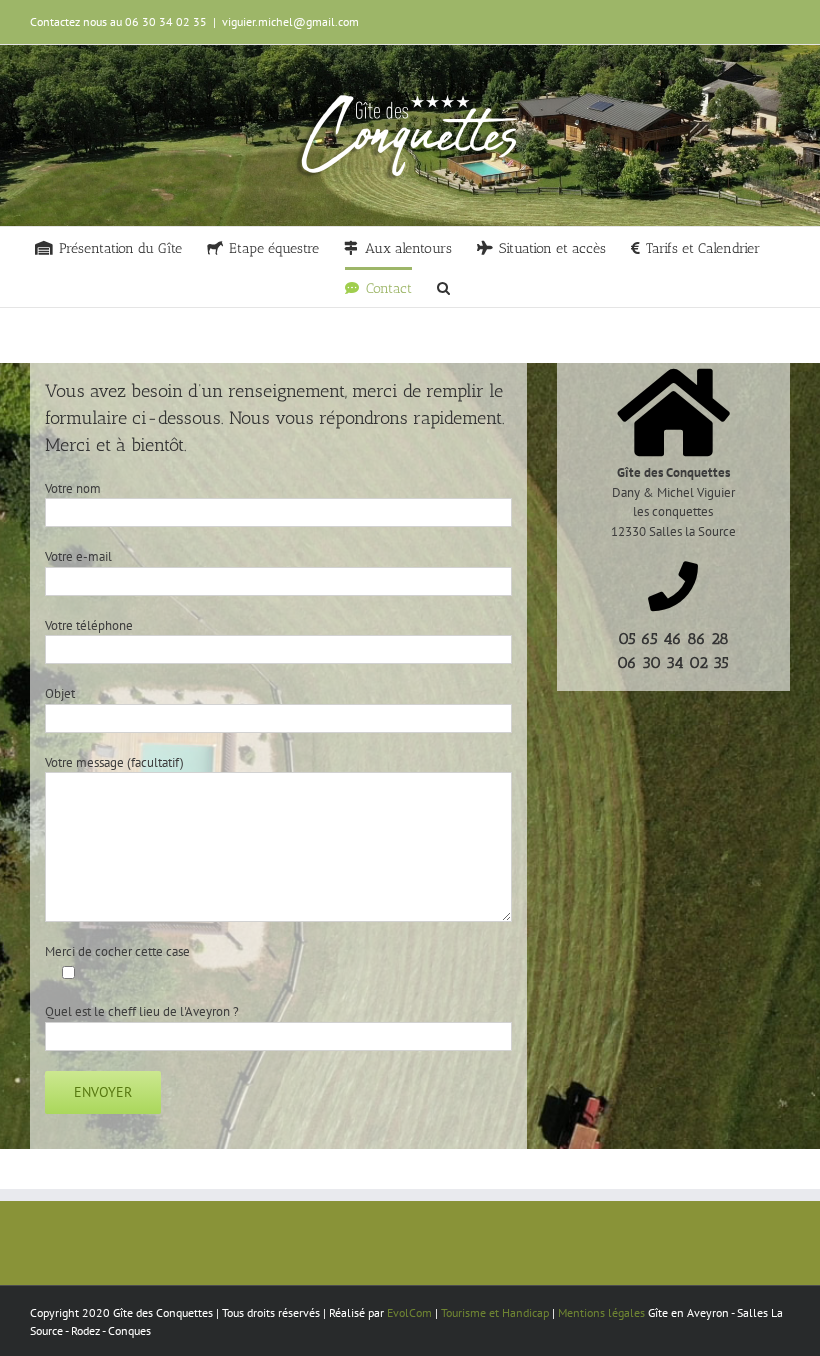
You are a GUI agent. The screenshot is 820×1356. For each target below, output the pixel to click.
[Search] (443, 287)
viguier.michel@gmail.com (290, 21)
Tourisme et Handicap (495, 1312)
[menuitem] (108, 247)
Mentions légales (601, 1312)
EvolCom (409, 1312)
